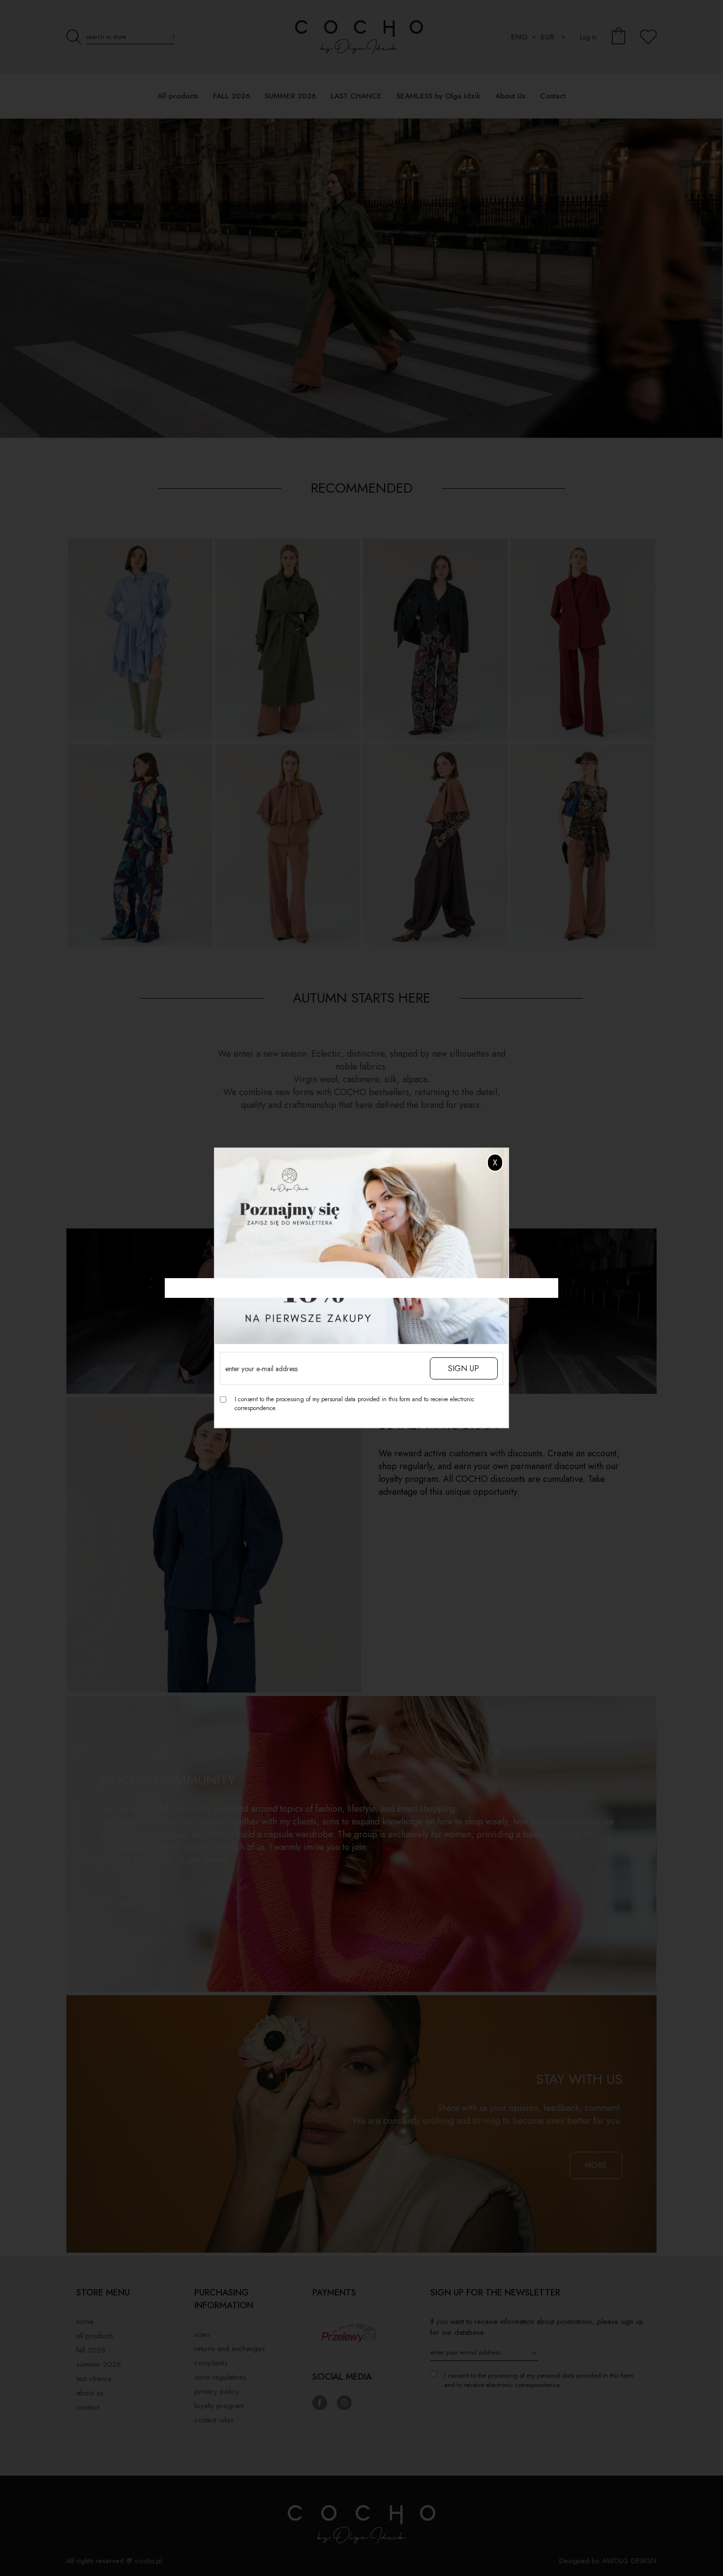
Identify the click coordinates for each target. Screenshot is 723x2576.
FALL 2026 (91, 2350)
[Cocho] (361, 37)
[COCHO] (361, 279)
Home (85, 2322)
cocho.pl (149, 2561)
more (127, 1904)
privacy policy (217, 2391)
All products (95, 2336)
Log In (588, 37)
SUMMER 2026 (99, 2364)
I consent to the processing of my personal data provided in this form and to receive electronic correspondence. (355, 1404)
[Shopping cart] (619, 37)
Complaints (211, 2363)
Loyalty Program (219, 2406)
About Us (90, 2393)
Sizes (202, 2334)
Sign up (464, 1368)
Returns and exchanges (230, 2349)
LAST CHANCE (94, 2379)
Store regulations (220, 2377)
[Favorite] (648, 37)
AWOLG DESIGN (629, 2561)
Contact (88, 2407)
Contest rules (214, 2420)
